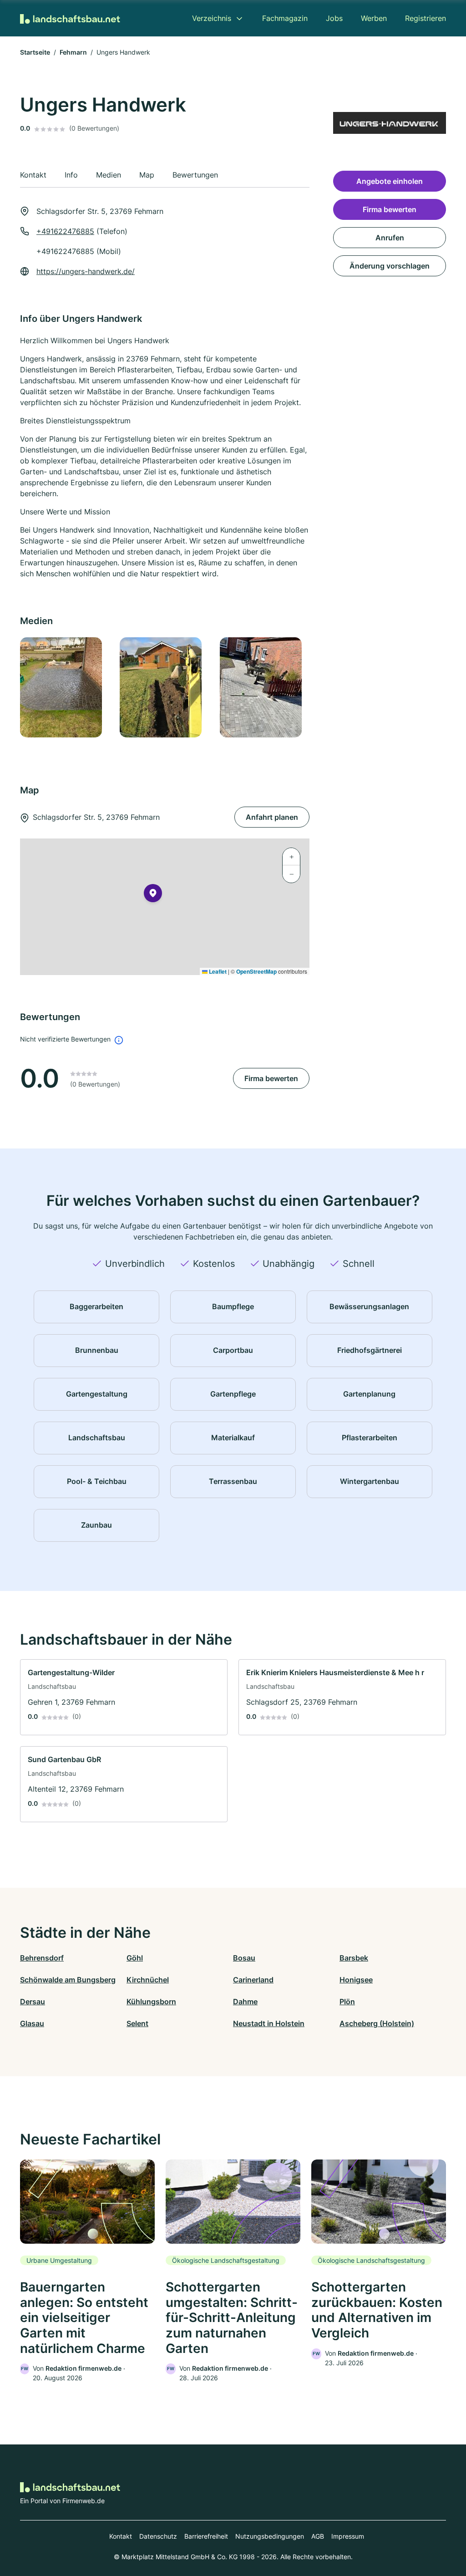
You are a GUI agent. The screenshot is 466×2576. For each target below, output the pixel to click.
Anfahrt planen (272, 817)
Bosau (244, 1958)
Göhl (135, 1958)
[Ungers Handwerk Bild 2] (164, 687)
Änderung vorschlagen (390, 266)
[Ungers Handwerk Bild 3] (264, 687)
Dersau (33, 2002)
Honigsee (356, 1980)
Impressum (348, 2536)
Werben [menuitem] (374, 18)
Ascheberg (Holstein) (377, 2023)
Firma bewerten (271, 1078)
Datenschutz (158, 2536)
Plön (347, 2002)
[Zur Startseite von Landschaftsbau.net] (70, 18)
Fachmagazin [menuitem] (285, 18)
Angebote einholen (390, 181)
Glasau (32, 2023)
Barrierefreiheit (206, 2536)
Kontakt (121, 2536)
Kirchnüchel (148, 1980)
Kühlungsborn (151, 2002)
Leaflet (217, 971)
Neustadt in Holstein (269, 2023)
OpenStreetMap (256, 971)
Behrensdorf (42, 1958)
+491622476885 (65, 231)
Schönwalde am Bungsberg (68, 1980)
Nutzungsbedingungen (270, 2536)
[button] (153, 895)
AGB (318, 2536)
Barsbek (354, 1958)
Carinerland (253, 1980)
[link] (124, 1697)
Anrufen (390, 238)
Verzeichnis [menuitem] (212, 18)
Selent (137, 2023)
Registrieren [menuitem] (425, 18)
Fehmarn (73, 52)
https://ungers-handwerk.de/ (86, 271)
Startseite (35, 52)
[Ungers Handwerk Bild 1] (64, 687)
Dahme (245, 2002)
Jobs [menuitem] (334, 18)
